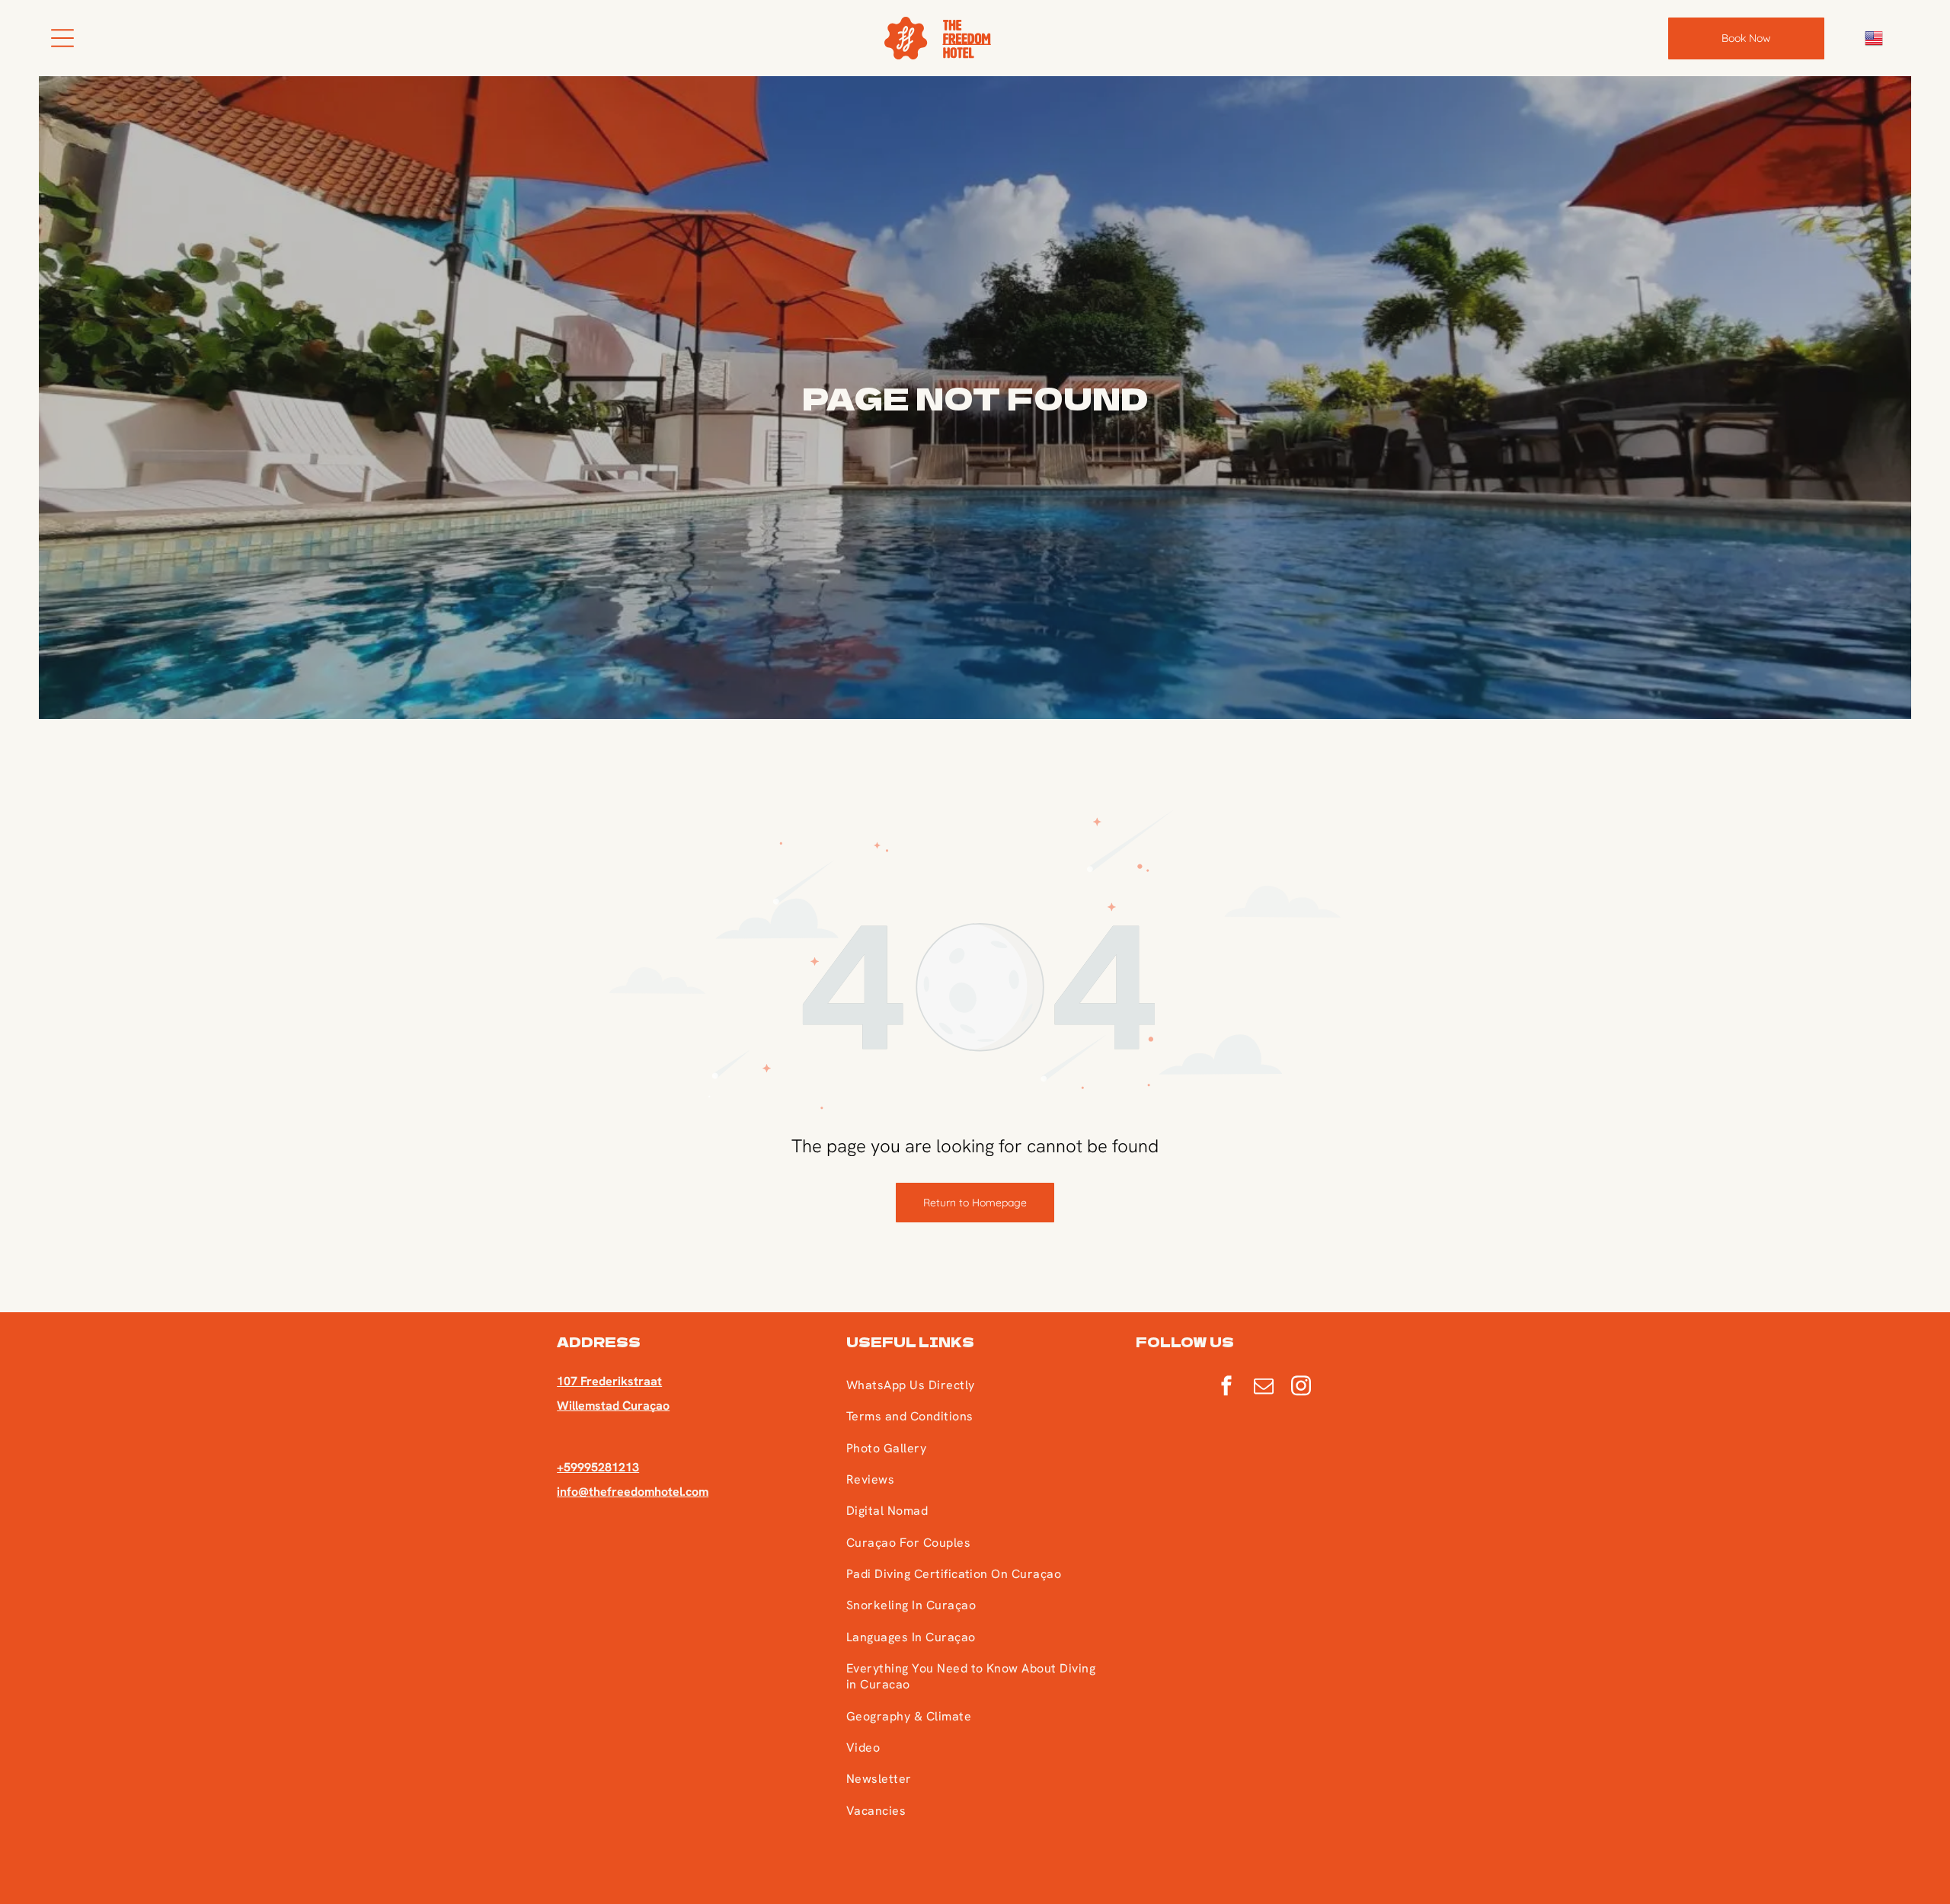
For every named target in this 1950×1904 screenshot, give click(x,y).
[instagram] (1301, 1388)
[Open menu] (62, 38)
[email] (1264, 1388)
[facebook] (1226, 1388)
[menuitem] (974, 1385)
